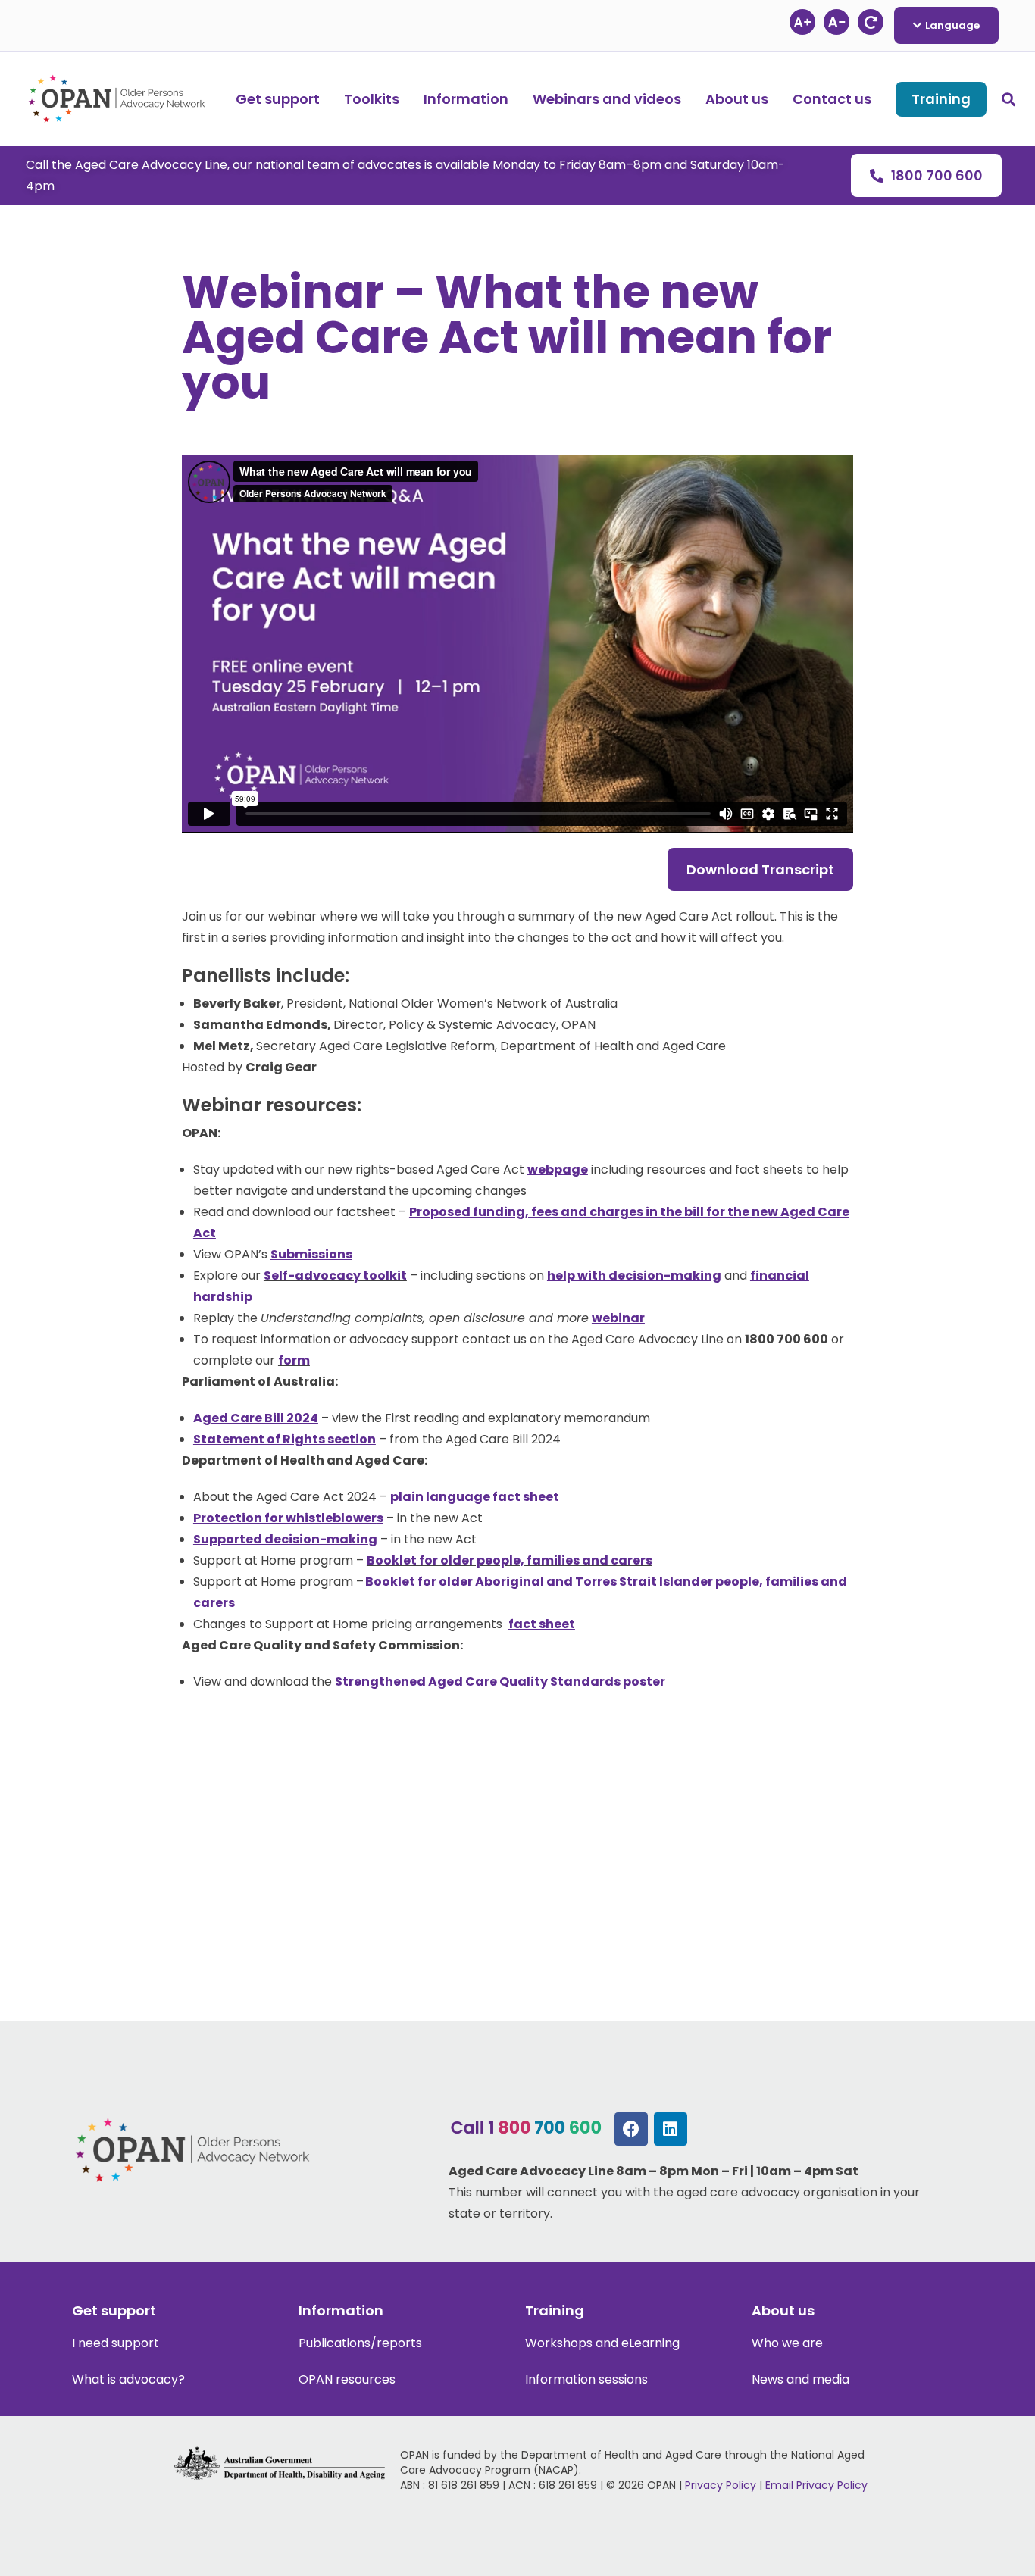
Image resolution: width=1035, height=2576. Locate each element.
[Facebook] (631, 2129)
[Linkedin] (671, 2129)
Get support (278, 99)
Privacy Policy (721, 2485)
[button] (1008, 99)
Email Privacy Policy (816, 2485)
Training (941, 99)
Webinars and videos (607, 99)
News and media (800, 2379)
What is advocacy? (128, 2379)
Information (466, 99)
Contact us (832, 99)
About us (737, 99)
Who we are (787, 2343)
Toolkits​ (372, 99)
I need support (116, 2343)
